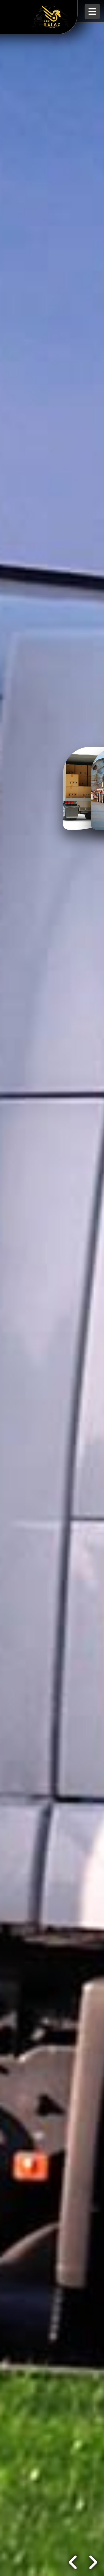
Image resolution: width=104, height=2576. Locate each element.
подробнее (26, 2562)
